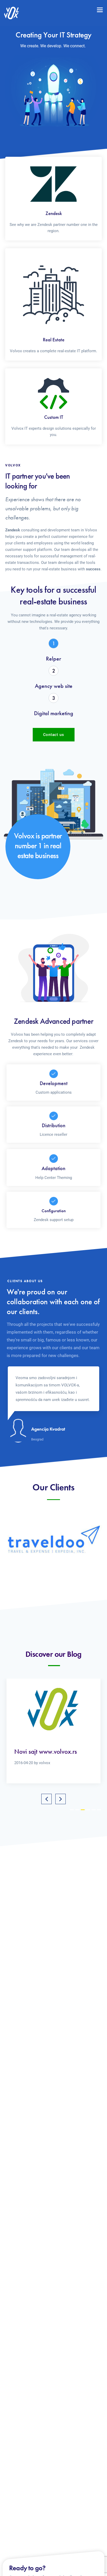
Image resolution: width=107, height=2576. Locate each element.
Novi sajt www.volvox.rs (46, 1752)
